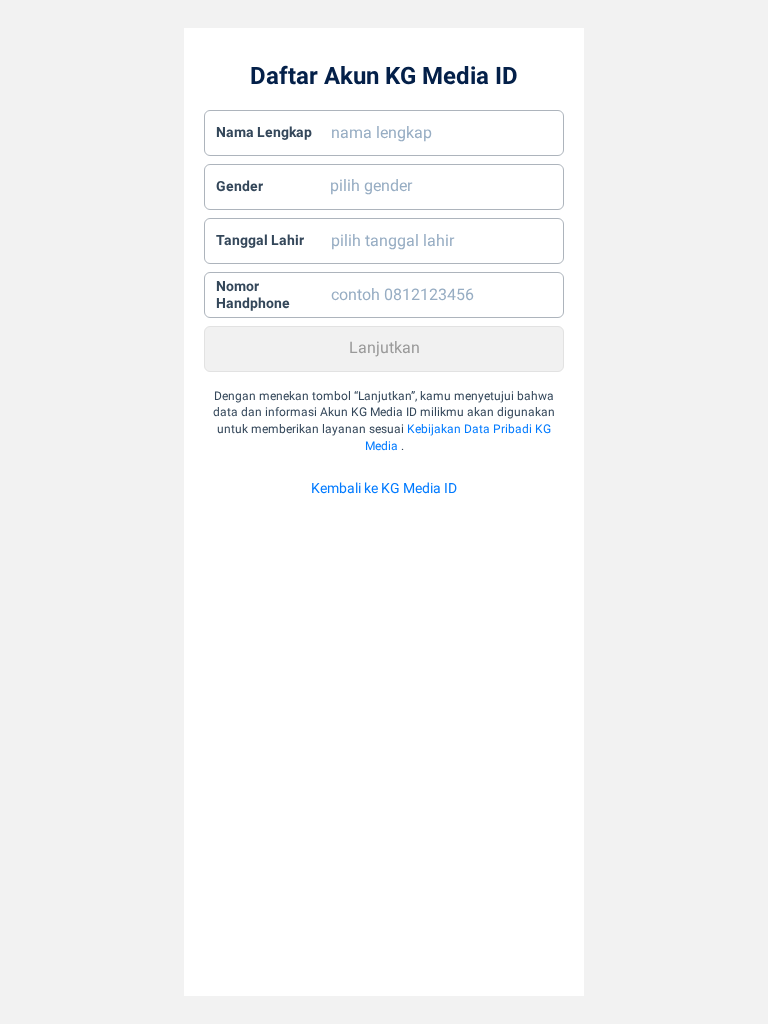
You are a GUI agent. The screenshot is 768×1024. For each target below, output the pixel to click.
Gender (239, 186)
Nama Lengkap (264, 132)
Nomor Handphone (253, 295)
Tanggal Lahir (260, 240)
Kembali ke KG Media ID (384, 488)
